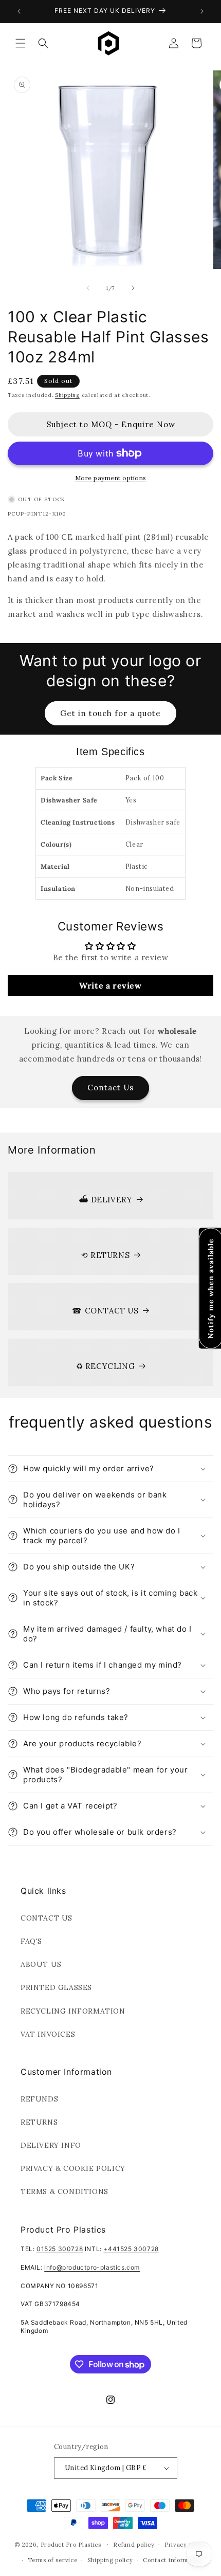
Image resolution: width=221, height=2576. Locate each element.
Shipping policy (110, 2560)
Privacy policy (186, 2545)
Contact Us (110, 1088)
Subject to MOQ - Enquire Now (111, 424)
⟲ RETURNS (105, 1255)
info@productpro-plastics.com (92, 2267)
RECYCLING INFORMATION (73, 2011)
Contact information (173, 2560)
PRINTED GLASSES (56, 1987)
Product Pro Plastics (71, 2544)
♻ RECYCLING (106, 1366)
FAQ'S (31, 1941)
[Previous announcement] (19, 11)
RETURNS (39, 2122)
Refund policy (134, 2545)
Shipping (67, 395)
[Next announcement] (202, 11)
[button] (21, 43)
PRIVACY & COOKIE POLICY (73, 2168)
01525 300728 (60, 2249)
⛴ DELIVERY (106, 1200)
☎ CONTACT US (105, 1311)
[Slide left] (88, 288)
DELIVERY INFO (51, 2145)
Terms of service (52, 2560)
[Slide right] (133, 288)
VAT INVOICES (48, 2034)
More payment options (111, 478)
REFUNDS (39, 2099)
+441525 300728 (131, 2249)
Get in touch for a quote (110, 713)
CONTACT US (47, 1918)
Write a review (110, 985)
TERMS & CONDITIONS (65, 2191)
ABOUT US (41, 1964)
